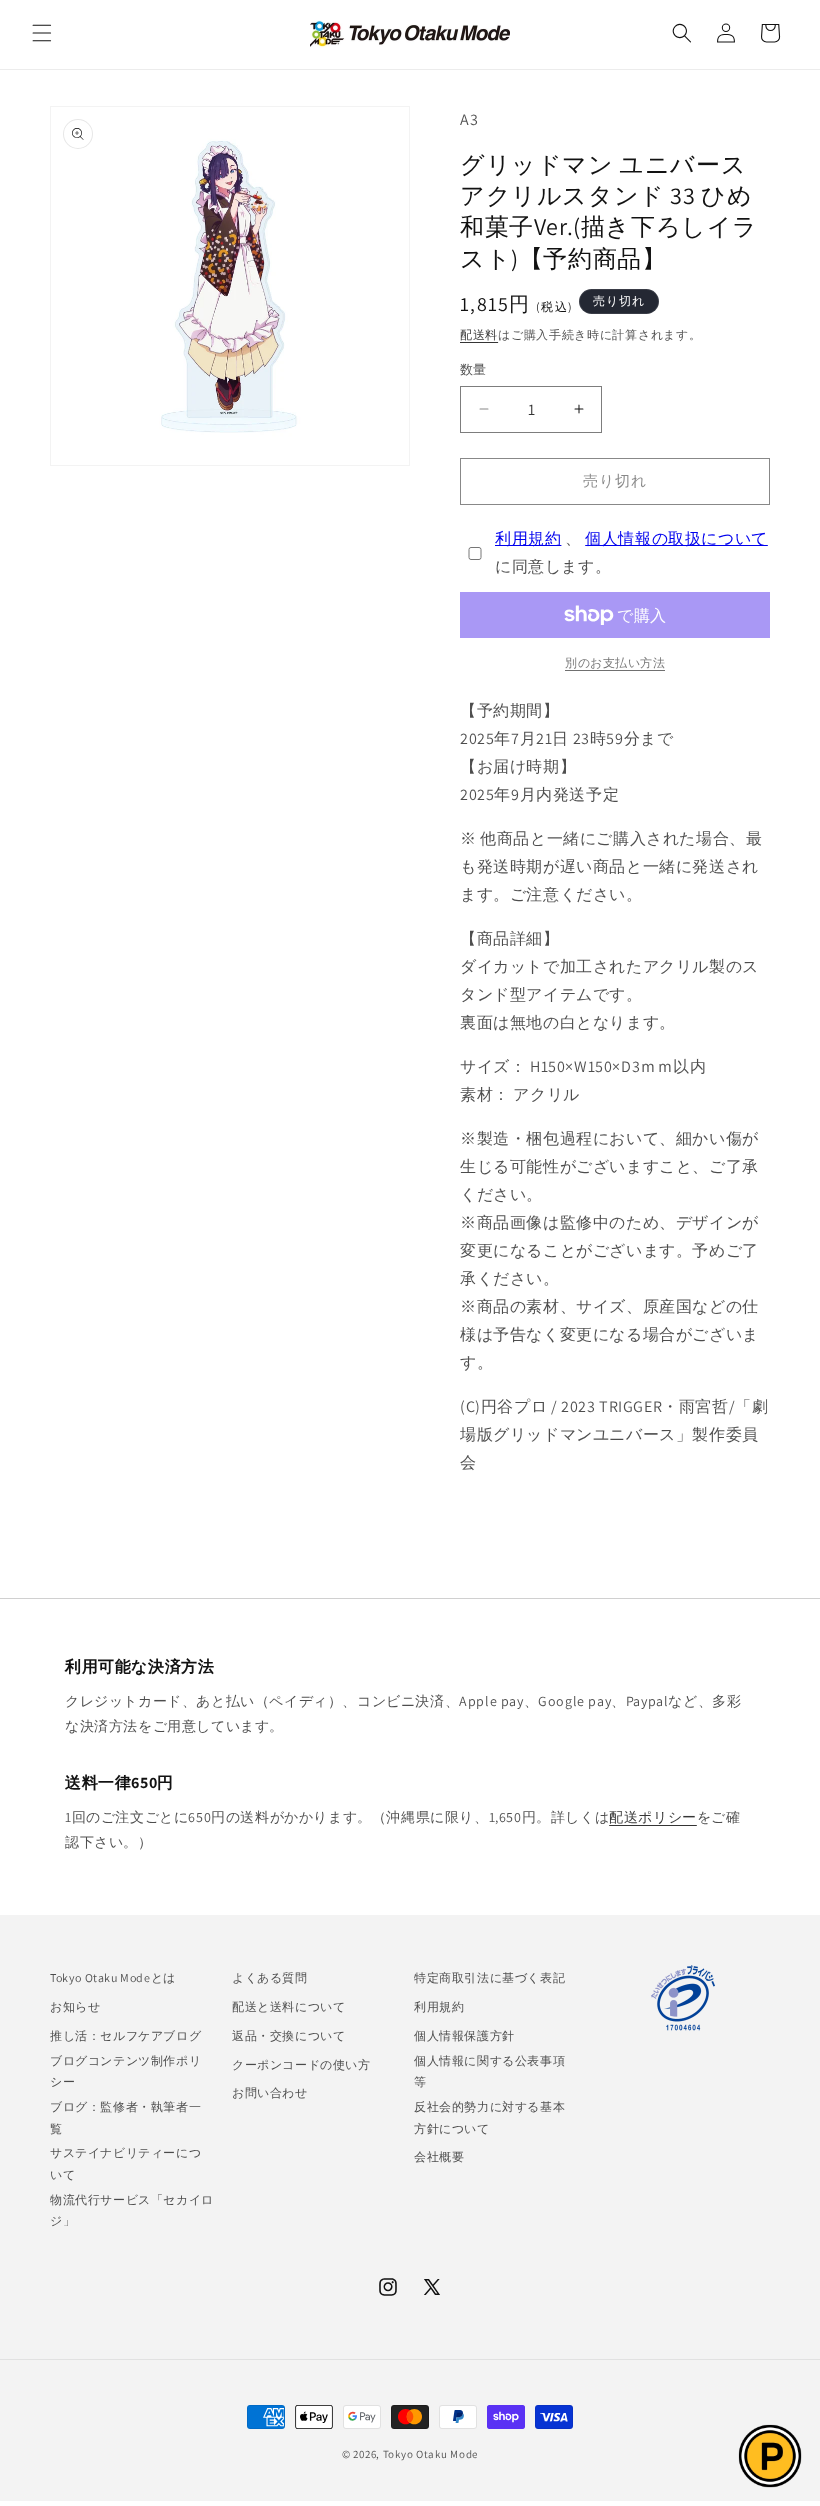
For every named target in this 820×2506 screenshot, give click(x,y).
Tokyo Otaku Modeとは (113, 1977)
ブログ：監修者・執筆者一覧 (125, 2117)
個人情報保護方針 (464, 2035)
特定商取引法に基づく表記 (489, 1977)
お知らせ (75, 2006)
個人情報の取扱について (676, 538)
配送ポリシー (653, 1817)
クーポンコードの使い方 (301, 2064)
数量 (473, 369)
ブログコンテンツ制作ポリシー (125, 2071)
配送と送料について (288, 2006)
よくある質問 (270, 1977)
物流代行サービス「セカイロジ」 (132, 2210)
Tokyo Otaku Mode (430, 2454)
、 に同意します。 (631, 553)
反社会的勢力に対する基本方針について (489, 2117)
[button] (42, 33)
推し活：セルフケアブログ (125, 2035)
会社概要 (439, 2156)
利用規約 (528, 538)
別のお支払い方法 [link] (615, 662)
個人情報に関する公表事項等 (489, 2071)
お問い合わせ (270, 2092)
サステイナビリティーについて (125, 2163)
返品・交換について (288, 2035)
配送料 (479, 334)
